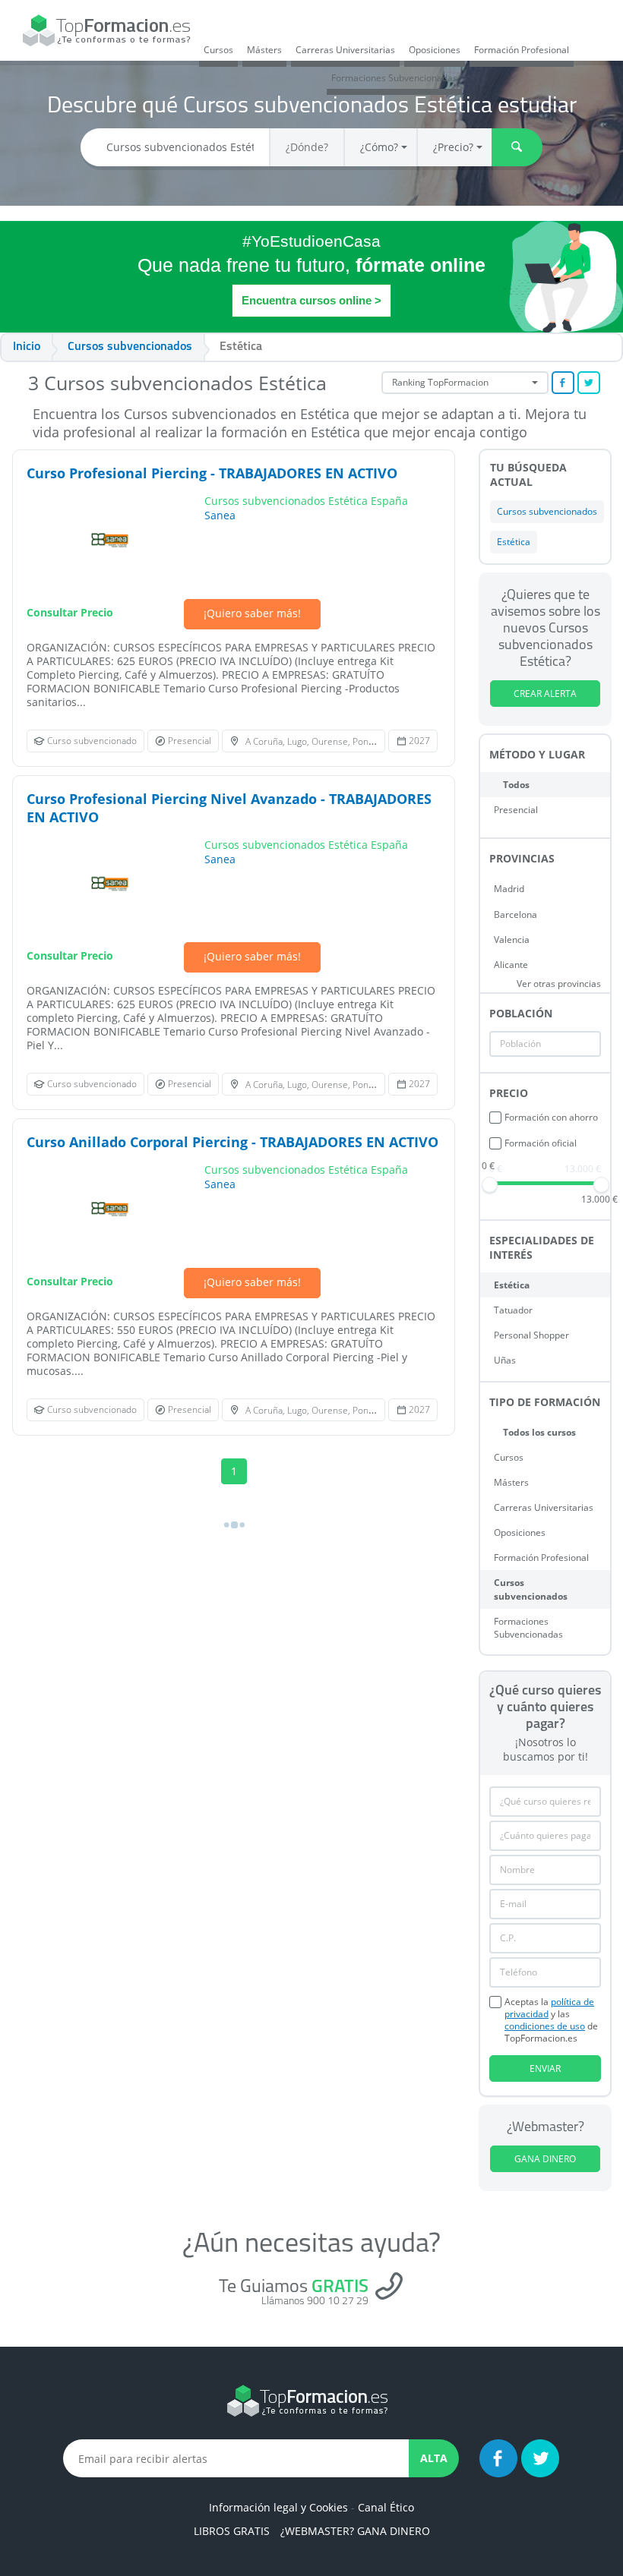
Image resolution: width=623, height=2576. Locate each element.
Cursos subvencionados (531, 1589)
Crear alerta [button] (545, 694)
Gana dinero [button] (545, 2159)
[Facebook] (498, 2458)
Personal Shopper (531, 1335)
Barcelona (515, 914)
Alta (434, 2458)
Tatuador (513, 1310)
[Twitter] (540, 2458)
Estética (512, 1285)
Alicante (511, 965)
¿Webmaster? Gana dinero (355, 2531)
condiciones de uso (545, 2026)
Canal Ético (386, 2507)
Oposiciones (435, 50)
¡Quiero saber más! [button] (252, 613)
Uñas (505, 1360)
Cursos (218, 50)
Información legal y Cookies (278, 2507)
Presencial (516, 810)
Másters (264, 50)
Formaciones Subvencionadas (394, 78)
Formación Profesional (522, 50)
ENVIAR (545, 2068)
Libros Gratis (232, 2531)
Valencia (512, 940)
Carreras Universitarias (345, 50)
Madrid (509, 889)
